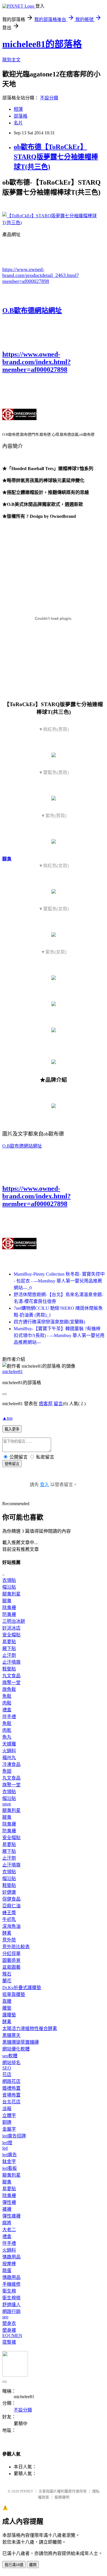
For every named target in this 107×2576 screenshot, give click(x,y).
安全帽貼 (11, 1635)
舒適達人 (11, 2305)
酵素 (7, 1933)
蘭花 (7, 1981)
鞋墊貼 (9, 1669)
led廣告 (10, 2155)
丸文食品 (11, 1676)
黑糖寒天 (11, 2035)
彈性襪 (9, 2202)
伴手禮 (9, 1717)
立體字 (9, 2115)
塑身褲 (9, 2330)
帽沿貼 (9, 1587)
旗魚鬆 (9, 1689)
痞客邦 (46, 1404)
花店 (7, 2075)
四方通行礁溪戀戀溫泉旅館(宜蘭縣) (49, 1322)
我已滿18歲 (14, 2565)
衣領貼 (9, 1580)
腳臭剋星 (11, 1594)
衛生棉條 (11, 2298)
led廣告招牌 (14, 2136)
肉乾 (7, 1730)
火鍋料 (9, 1751)
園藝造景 (11, 1960)
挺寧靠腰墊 (14, 1994)
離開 (33, 2565)
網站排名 (11, 2063)
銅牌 (7, 2122)
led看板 (10, 2168)
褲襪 (7, 2209)
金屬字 (9, 2129)
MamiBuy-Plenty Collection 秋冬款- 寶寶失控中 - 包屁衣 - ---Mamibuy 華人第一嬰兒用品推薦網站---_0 (59, 1281)
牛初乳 (9, 1919)
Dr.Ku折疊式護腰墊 (22, 1988)
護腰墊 (9, 2015)
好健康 (9, 1892)
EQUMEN (12, 2336)
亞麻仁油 (11, 1906)
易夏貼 (9, 1642)
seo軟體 (10, 2056)
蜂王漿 (9, 1913)
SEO (7, 2068)
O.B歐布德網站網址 (32, 310)
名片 (18, 123)
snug (7, 1804)
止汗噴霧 (11, 1662)
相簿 (18, 109)
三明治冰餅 (14, 1621)
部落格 (21, 116)
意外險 (9, 1940)
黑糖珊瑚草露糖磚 (21, 2042)
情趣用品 (11, 2257)
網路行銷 (11, 2311)
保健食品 (11, 1899)
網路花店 (11, 2081)
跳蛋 (7, 2271)
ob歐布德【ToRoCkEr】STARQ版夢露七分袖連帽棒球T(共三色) (56, 157)
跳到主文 (11, 60)
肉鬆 (7, 1703)
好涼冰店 (11, 1628)
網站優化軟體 (16, 2049)
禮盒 (7, 1710)
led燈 (7, 2143)
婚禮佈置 (11, 2088)
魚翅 (7, 1771)
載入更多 (12, 1429)
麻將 (7, 2223)
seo (5, 2317)
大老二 (9, 2230)
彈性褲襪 (11, 2216)
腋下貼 (9, 1648)
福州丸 (9, 1758)
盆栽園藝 (11, 1967)
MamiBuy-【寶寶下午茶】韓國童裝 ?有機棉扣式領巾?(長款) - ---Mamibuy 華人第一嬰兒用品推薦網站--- (59, 1335)
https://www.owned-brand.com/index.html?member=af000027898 (37, 362)
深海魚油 (11, 1926)
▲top (7, 1418)
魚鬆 (7, 1696)
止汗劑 (9, 1655)
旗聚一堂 (11, 1683)
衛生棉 (9, 2291)
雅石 (7, 1974)
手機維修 (11, 2284)
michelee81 (13, 1372)
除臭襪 (9, 1608)
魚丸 (7, 1737)
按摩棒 (9, 2264)
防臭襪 (9, 1614)
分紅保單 (11, 1954)
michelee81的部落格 (42, 44)
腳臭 (7, 859)
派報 (7, 2109)
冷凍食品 (11, 1764)
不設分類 (49, 98)
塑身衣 (9, 2323)
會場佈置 (11, 2095)
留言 (58, 1404)
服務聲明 (62, 2497)
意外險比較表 (16, 1947)
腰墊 (7, 2008)
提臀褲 (9, 2342)
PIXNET (27, 2491)
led (5, 2148)
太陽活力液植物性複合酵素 (30, 2029)
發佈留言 (12, 1464)
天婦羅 (9, 1744)
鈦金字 (9, 2161)
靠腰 (7, 2001)
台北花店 (11, 2102)
